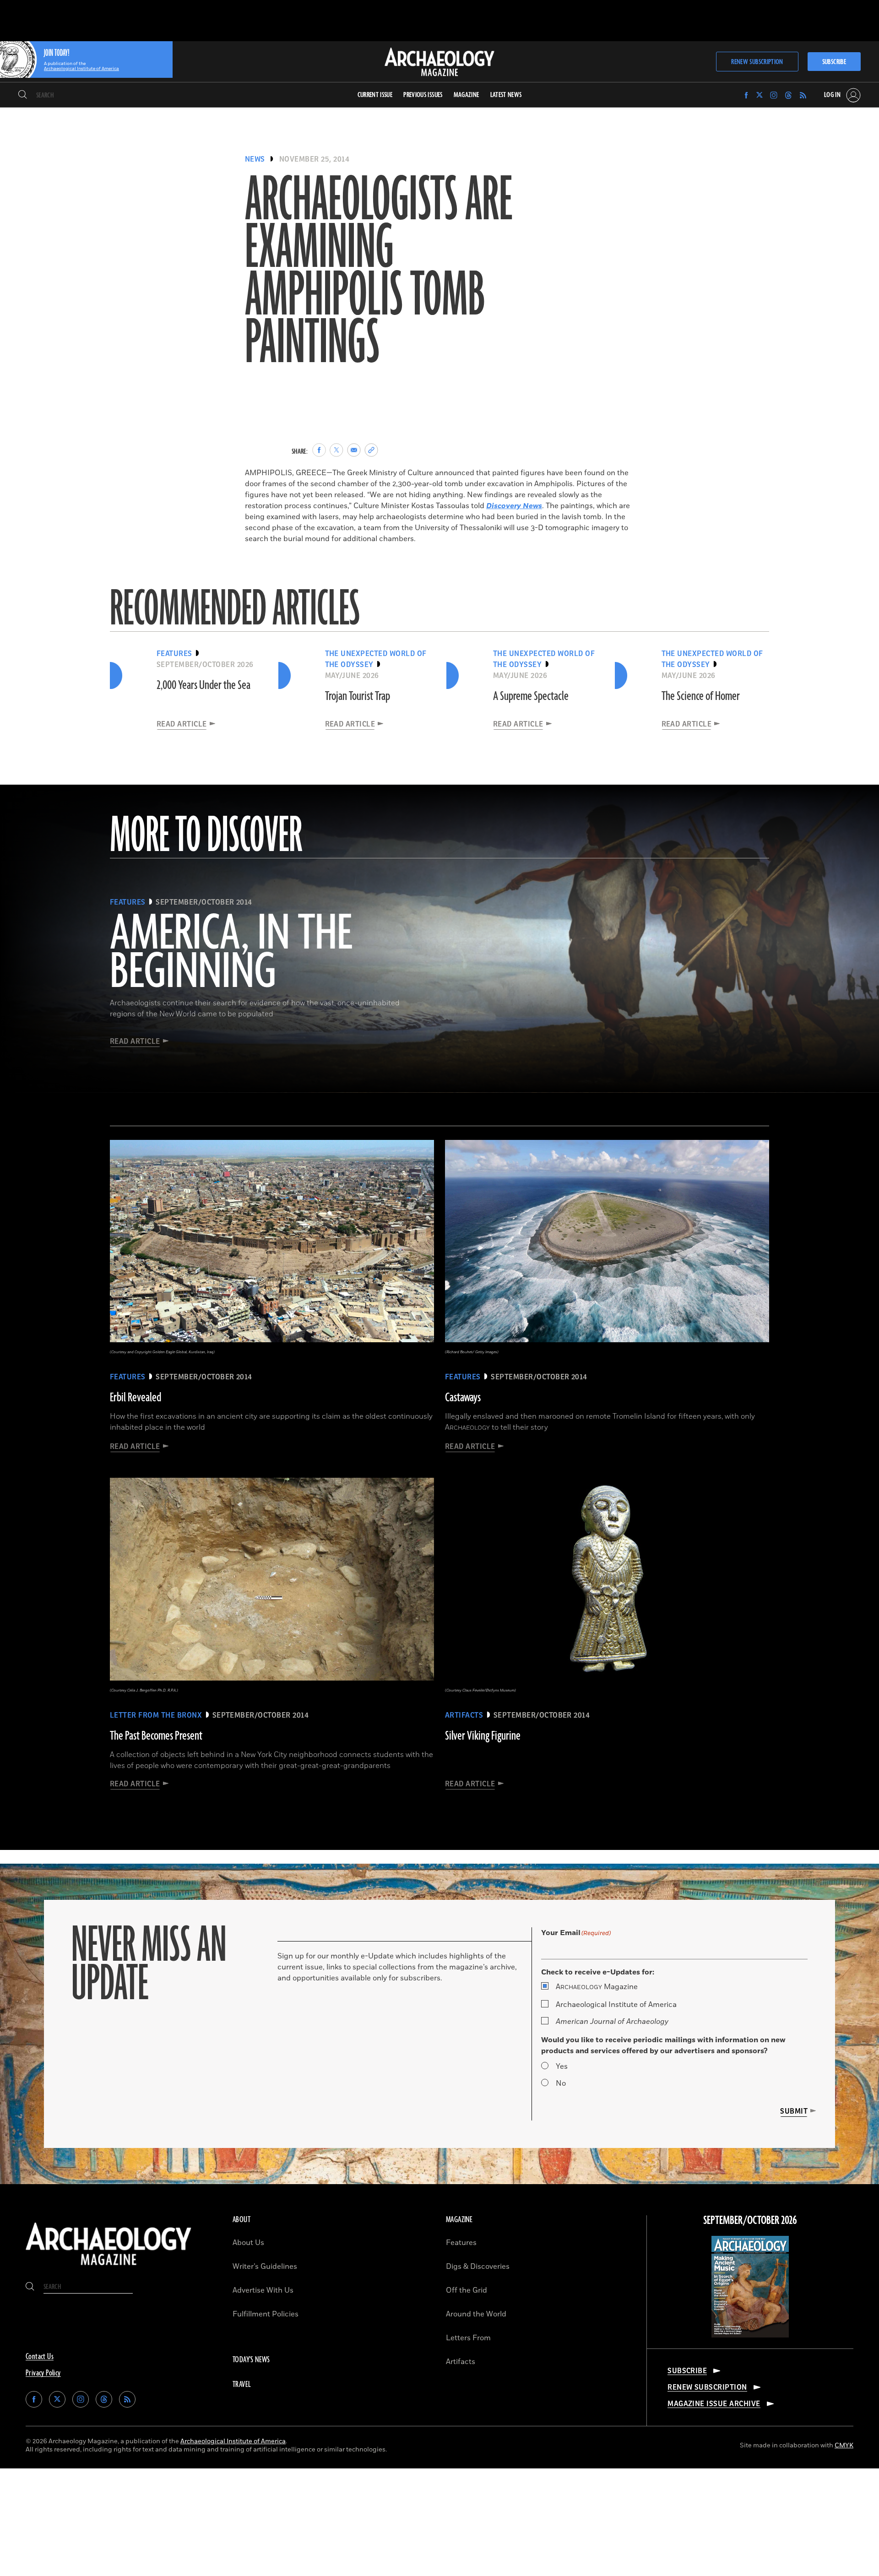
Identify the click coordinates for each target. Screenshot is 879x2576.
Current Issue (375, 95)
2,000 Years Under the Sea (203, 685)
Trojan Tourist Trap (358, 696)
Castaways (463, 1398)
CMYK (844, 2445)
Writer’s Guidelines (265, 2267)
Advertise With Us (263, 2290)
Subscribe (834, 62)
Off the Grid (467, 2290)
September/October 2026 (750, 2221)
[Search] (23, 95)
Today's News (251, 2360)
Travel (242, 2385)
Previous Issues (423, 95)
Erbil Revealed (136, 1398)
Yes (562, 2066)
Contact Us (40, 2357)
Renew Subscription (757, 62)
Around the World (476, 2314)
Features (461, 2243)
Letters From (468, 2338)
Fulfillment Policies (266, 2314)
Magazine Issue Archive (714, 2404)
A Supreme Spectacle (531, 696)
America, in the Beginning (231, 954)
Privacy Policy (43, 2373)
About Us (248, 2243)
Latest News (506, 95)
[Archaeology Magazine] (109, 2267)
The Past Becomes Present (156, 1736)
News (255, 159)
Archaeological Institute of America (616, 2005)
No (561, 2083)
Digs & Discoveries (478, 2267)
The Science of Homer (701, 696)
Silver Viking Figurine (483, 1736)
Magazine (597, 1987)
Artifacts (461, 2362)
